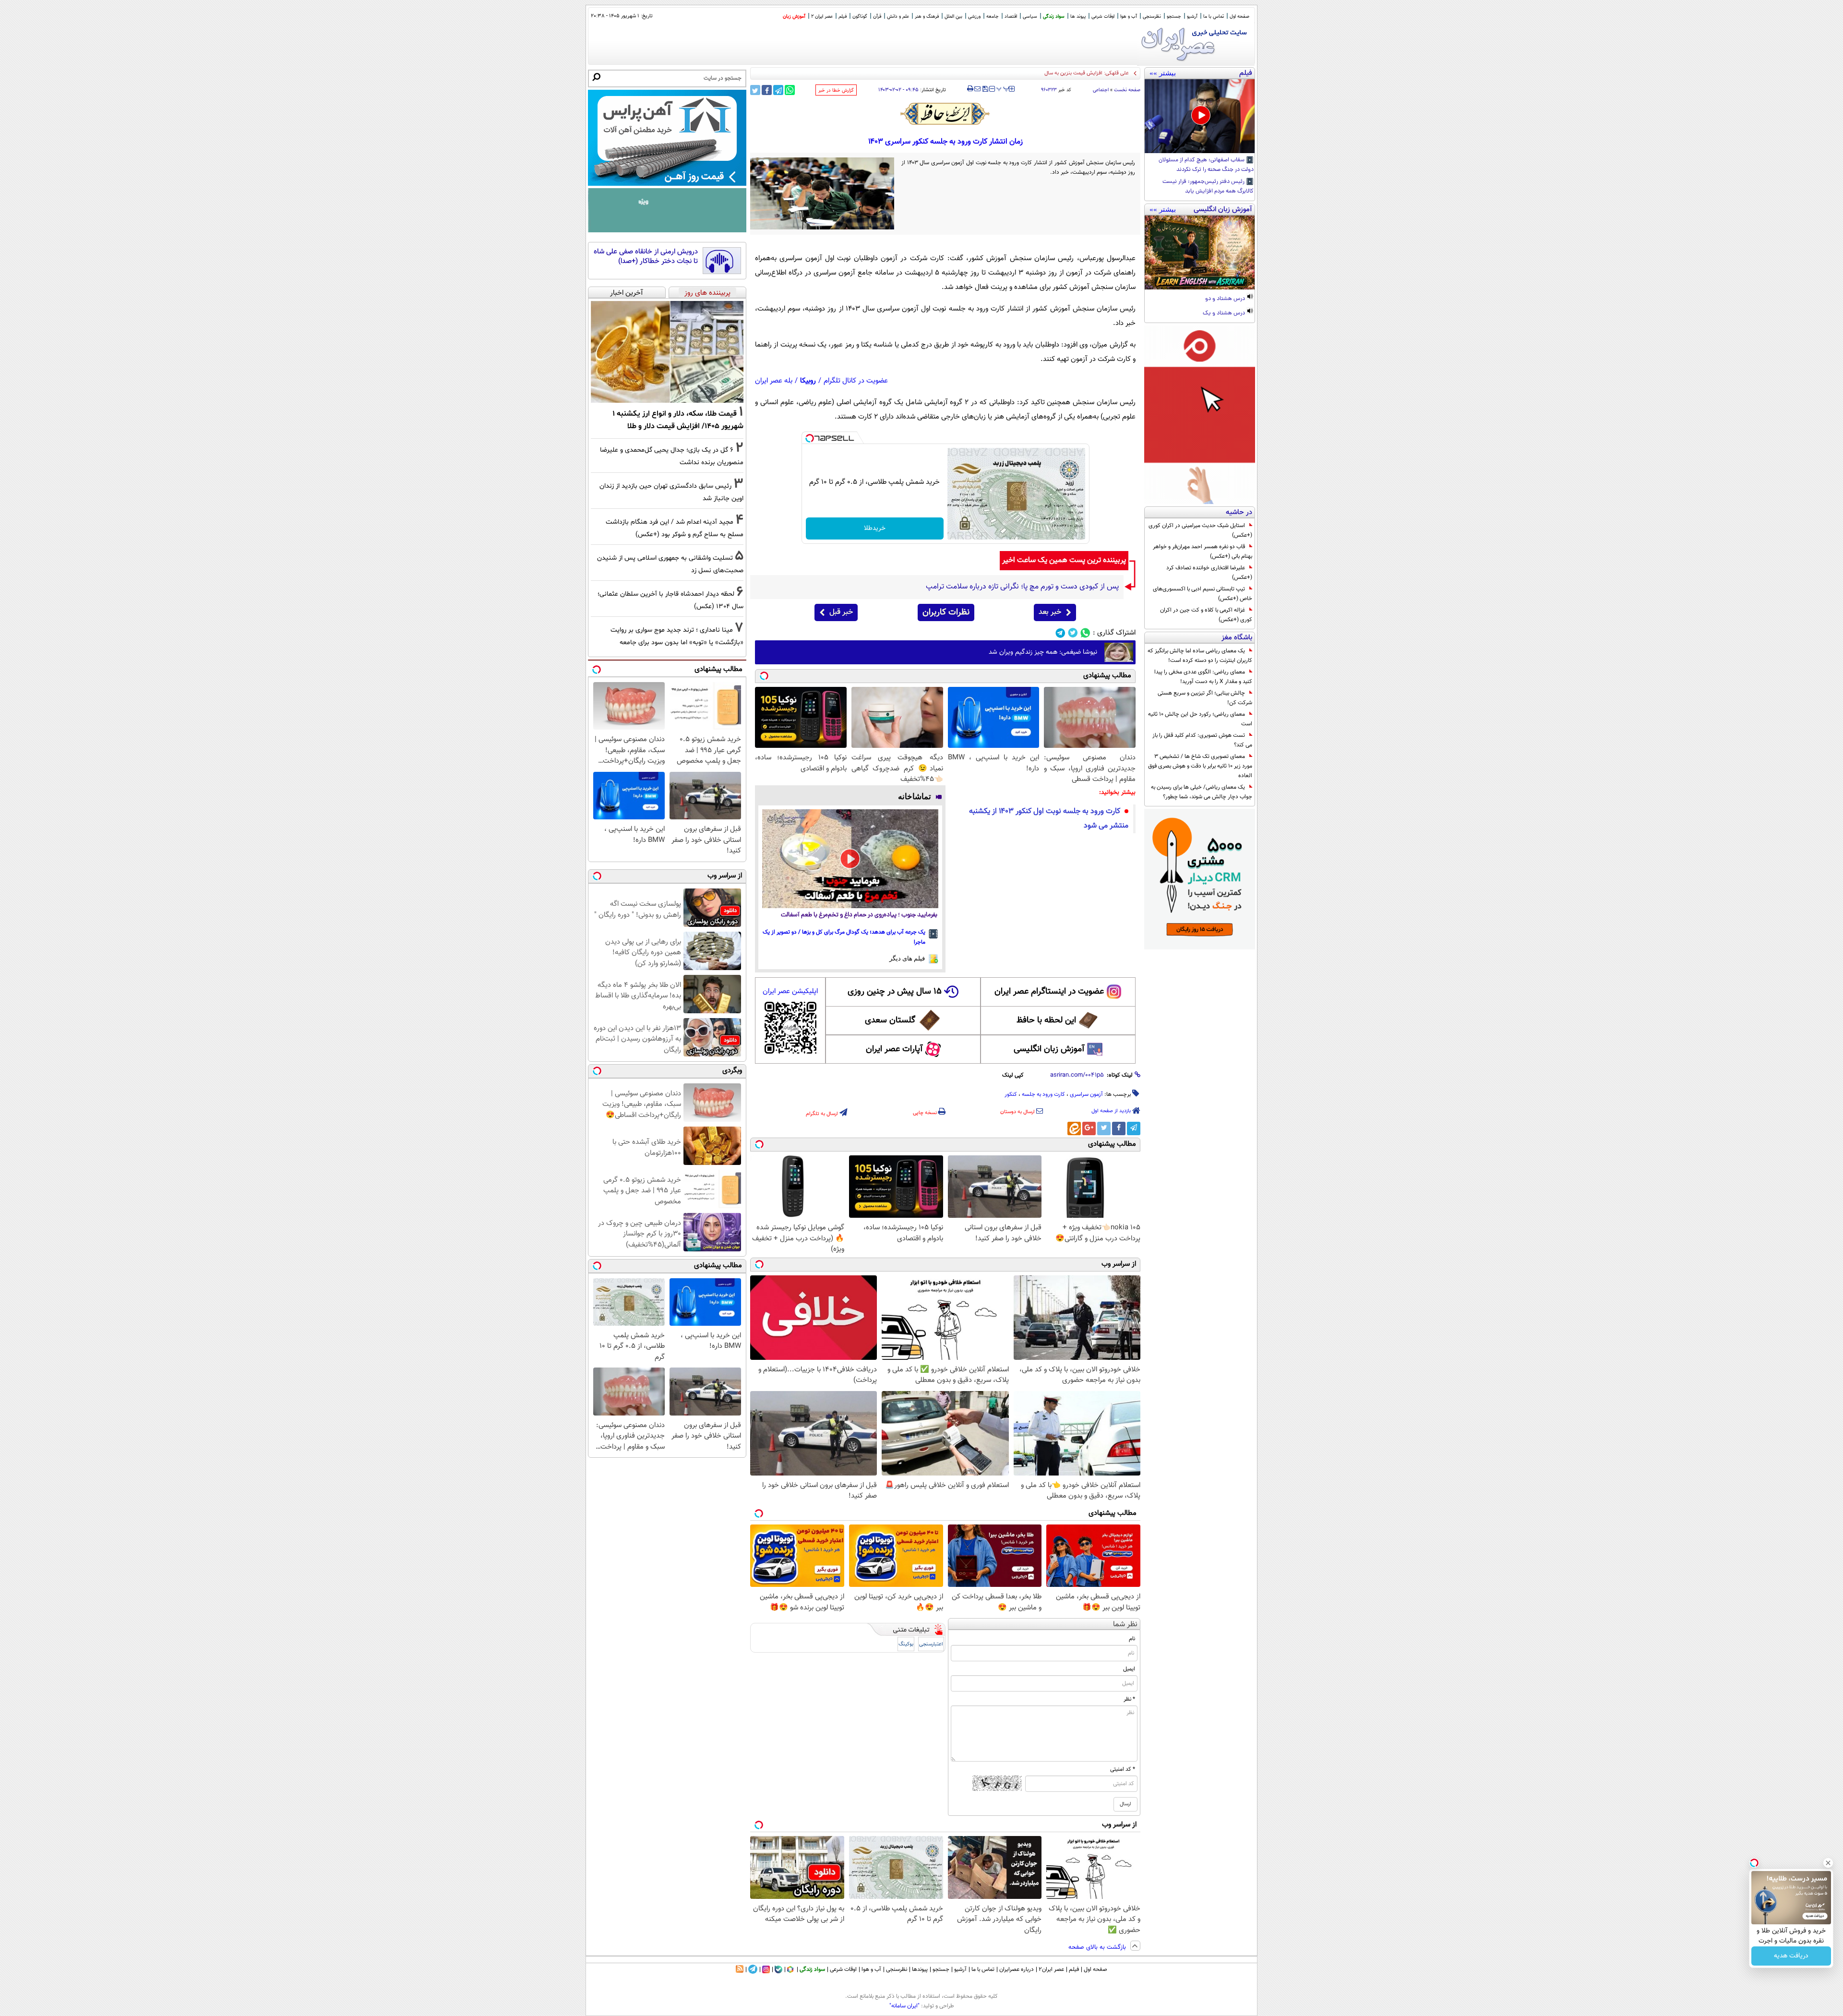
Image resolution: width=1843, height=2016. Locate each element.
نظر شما (1125, 1625)
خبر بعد (1050, 612)
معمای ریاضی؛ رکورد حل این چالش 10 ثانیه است (1200, 719)
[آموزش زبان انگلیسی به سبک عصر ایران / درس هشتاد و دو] (1200, 252)
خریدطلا (875, 528)
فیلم (843, 17)
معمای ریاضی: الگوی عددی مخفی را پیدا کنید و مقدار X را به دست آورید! (1203, 677)
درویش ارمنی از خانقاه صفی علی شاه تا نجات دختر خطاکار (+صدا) (646, 257)
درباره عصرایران (1017, 1969)
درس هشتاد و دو (1226, 299)
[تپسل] (810, 438)
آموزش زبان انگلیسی (1049, 1049)
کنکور (1011, 1094)
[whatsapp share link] (790, 90)
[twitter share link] (755, 90)
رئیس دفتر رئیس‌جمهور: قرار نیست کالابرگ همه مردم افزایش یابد (1208, 187)
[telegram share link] (778, 90)
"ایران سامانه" (904, 2006)
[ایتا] (1074, 1128)
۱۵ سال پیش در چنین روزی (895, 992)
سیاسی (1030, 17)
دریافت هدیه (1791, 1956)
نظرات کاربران (946, 612)
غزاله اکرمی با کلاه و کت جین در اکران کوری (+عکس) (1206, 615)
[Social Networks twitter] (1073, 633)
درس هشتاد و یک (1225, 313)
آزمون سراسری (1086, 1094)
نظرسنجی (1152, 17)
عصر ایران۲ (1051, 1969)
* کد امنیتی (1123, 1769)
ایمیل (1129, 1669)
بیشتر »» (1163, 73)
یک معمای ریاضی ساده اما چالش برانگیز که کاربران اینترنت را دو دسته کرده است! (1200, 656)
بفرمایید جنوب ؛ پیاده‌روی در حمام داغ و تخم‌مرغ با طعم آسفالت (859, 915)
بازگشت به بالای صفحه (1098, 1947)
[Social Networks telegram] (1060, 633)
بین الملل (953, 17)
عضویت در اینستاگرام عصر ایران (1049, 992)
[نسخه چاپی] (970, 89)
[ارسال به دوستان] (977, 89)
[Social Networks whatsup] (1085, 633)
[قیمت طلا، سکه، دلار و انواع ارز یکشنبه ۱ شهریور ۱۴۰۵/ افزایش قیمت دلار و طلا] (667, 352)
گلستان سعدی (890, 1020)
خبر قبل (841, 612)
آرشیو (1192, 17)
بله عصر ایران (774, 381)
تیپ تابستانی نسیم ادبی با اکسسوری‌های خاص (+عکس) (1203, 594)
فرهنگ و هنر (927, 17)
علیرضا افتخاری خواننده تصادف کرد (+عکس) (1209, 573)
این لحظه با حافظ (1046, 1020)
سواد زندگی (1054, 17)
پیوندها (920, 1969)
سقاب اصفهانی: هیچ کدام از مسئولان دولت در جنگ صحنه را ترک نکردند (1206, 165)
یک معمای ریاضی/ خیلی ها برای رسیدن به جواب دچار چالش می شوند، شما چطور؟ (1202, 792)
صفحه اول (1239, 17)
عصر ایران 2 (822, 17)
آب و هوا (1129, 17)
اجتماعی (1101, 90)
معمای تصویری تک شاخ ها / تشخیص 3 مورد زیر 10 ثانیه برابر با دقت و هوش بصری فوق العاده (1200, 766)
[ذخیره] (985, 90)
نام (1132, 1639)
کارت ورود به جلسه (1043, 1094)
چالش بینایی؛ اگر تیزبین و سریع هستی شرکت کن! (1205, 698)
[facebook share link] (767, 90)
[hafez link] (945, 114)
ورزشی (974, 17)
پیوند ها (1078, 17)
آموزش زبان (794, 17)
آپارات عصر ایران (894, 1049)
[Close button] (1828, 1863)
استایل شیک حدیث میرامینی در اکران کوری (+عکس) (1200, 530)
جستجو (1174, 17)
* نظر (1129, 1699)
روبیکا (808, 381)
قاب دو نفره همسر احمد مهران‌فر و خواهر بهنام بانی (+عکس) (1203, 552)
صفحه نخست (1127, 90)
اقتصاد (1011, 17)
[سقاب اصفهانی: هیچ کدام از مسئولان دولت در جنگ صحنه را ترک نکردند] (1200, 116)
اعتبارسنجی (931, 1644)
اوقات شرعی (1103, 17)
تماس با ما (1214, 17)
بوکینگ (906, 1644)
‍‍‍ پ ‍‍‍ (1003, 88)
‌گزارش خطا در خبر (836, 90)
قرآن (877, 17)
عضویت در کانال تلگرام (856, 381)
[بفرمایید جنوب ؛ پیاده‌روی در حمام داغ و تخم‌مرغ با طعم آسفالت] (850, 859)
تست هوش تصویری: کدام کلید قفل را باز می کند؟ (1202, 740)
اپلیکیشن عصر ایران (790, 991)
